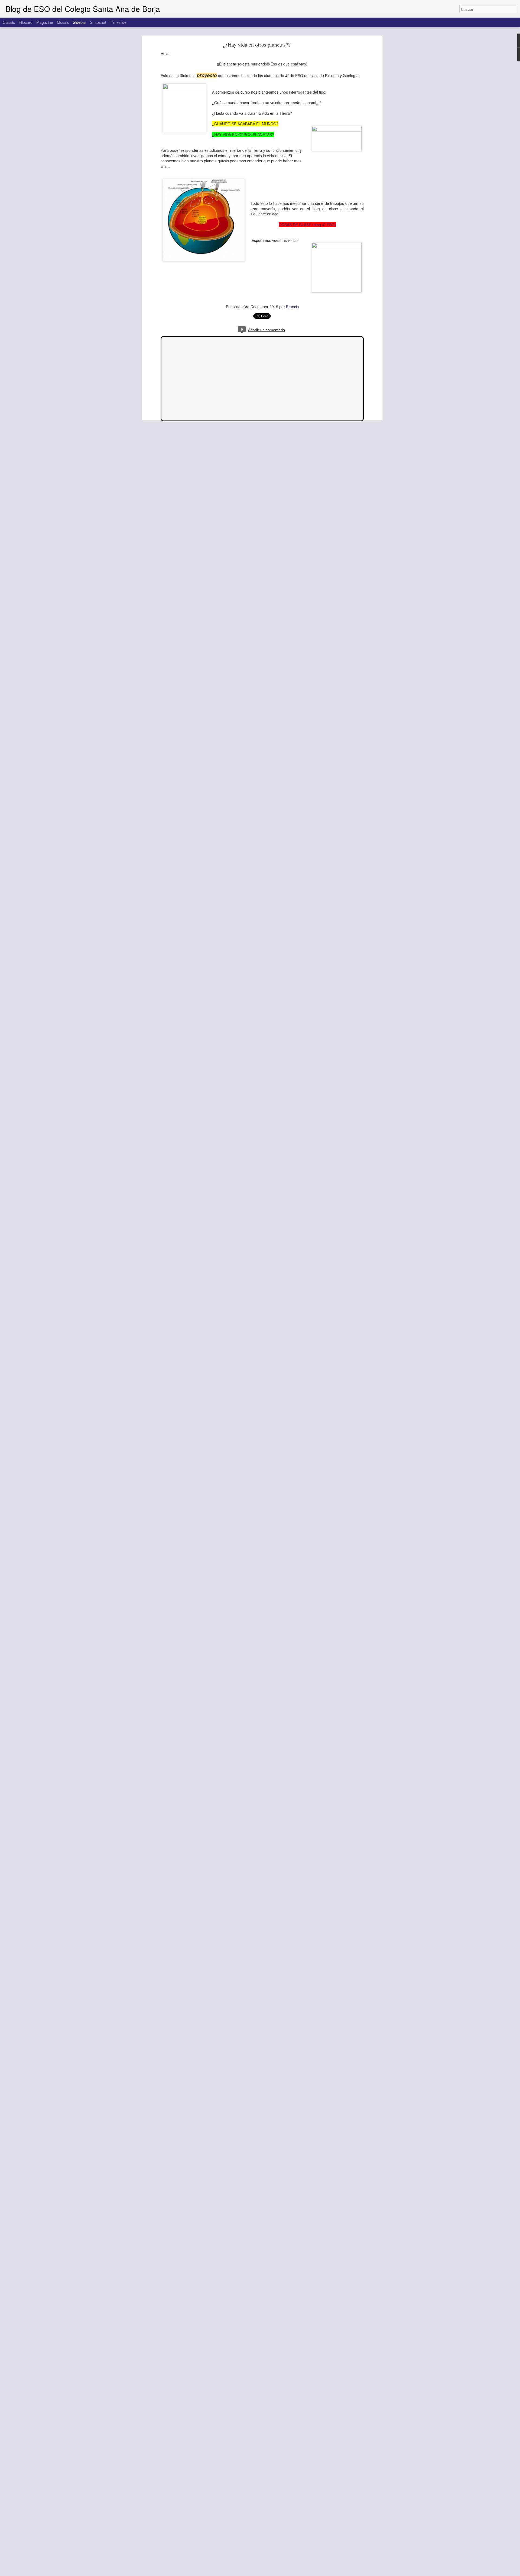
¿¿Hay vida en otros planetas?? (257, 45)
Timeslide (118, 22)
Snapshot (98, 22)
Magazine (45, 22)
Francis (292, 307)
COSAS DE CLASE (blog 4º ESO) (307, 225)
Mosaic (63, 22)
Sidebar (79, 22)
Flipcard (26, 22)
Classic (9, 22)
